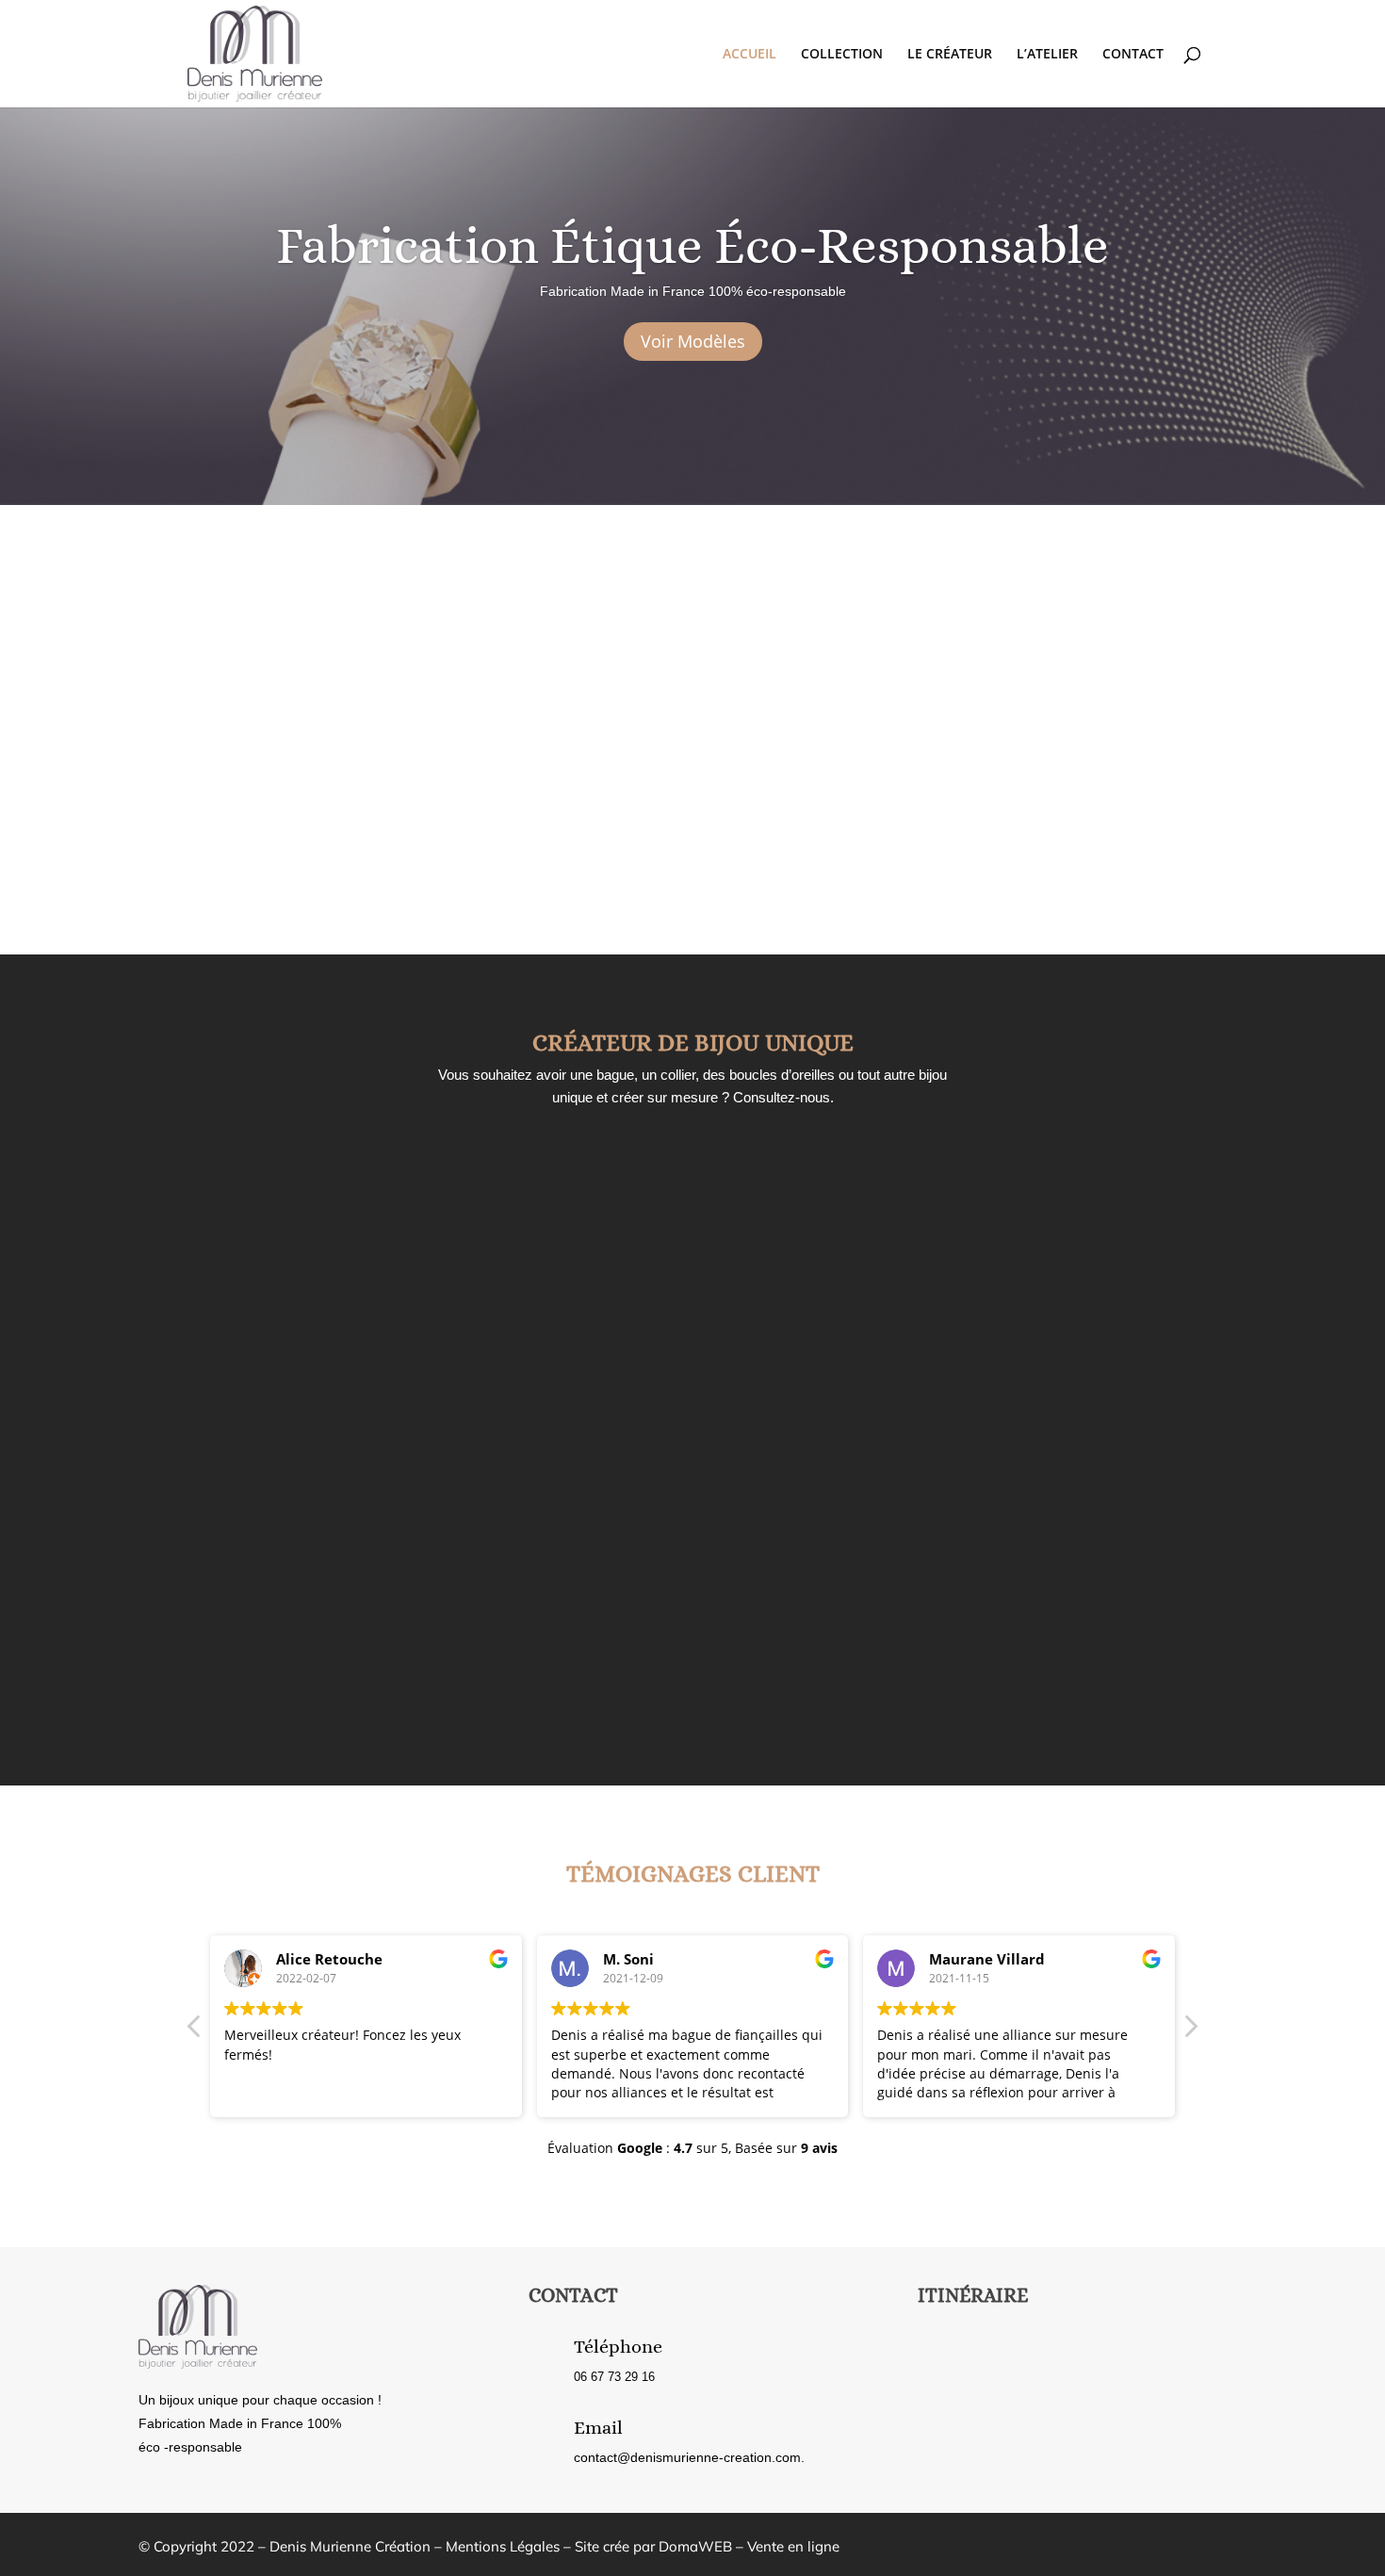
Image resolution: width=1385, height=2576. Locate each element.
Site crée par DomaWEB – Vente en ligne (707, 2546)
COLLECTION (842, 55)
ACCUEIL (750, 55)
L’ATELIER (1047, 55)
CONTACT (1133, 55)
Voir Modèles (693, 341)
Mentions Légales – (510, 2546)
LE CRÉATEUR (950, 55)
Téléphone (618, 2347)
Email (598, 2428)
